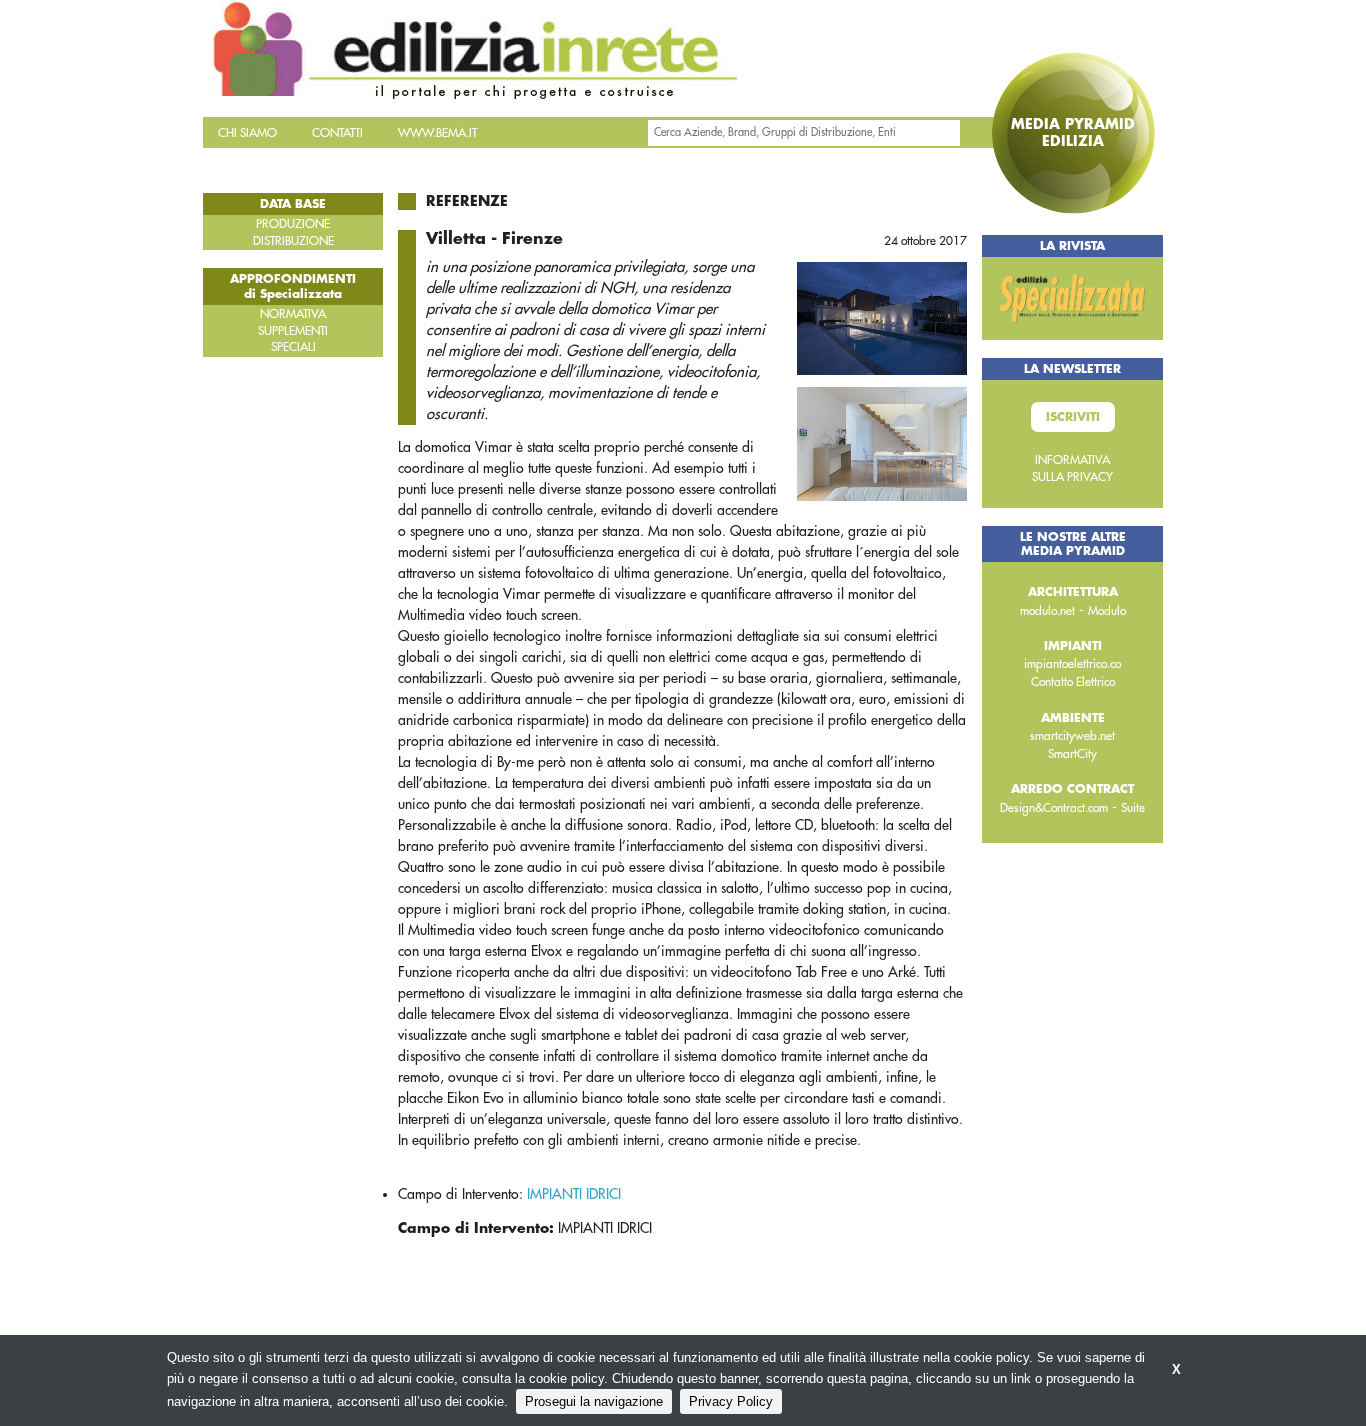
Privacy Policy (731, 1401)
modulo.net (1047, 611)
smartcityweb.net (1072, 736)
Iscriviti (1073, 417)
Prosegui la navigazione (594, 1401)
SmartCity (1072, 754)
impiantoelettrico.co (1072, 664)
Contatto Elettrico (1073, 682)
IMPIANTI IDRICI (574, 1194)
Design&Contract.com (1054, 808)
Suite (1133, 808)
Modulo (1107, 611)
